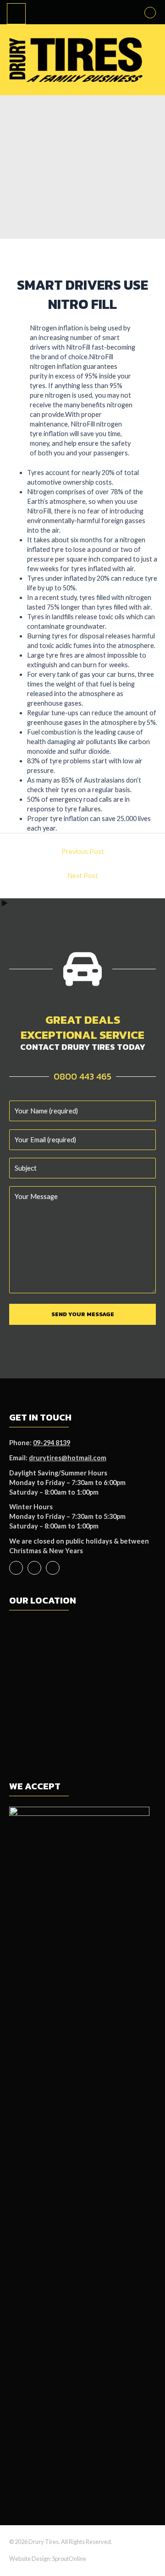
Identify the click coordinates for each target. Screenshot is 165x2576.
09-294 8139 (52, 1443)
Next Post (83, 876)
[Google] (53, 1568)
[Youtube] (34, 1568)
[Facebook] (16, 1568)
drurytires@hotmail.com (68, 1458)
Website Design (30, 2559)
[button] (150, 13)
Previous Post (83, 851)
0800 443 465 (82, 1076)
